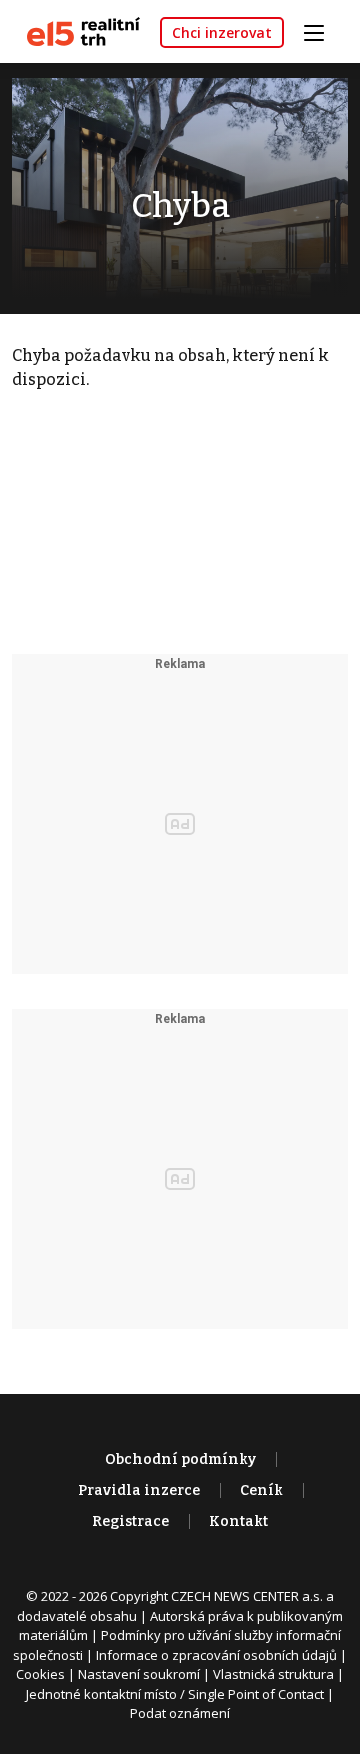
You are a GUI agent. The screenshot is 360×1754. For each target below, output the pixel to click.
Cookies (40, 1674)
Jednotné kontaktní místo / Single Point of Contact (175, 1694)
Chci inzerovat (222, 32)
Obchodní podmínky (180, 1459)
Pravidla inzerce (139, 1490)
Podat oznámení (180, 1713)
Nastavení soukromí (139, 1674)
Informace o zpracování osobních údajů (216, 1655)
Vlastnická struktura (273, 1674)
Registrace (130, 1521)
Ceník (261, 1490)
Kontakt (238, 1521)
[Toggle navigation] (321, 30)
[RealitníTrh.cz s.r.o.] (76, 30)
